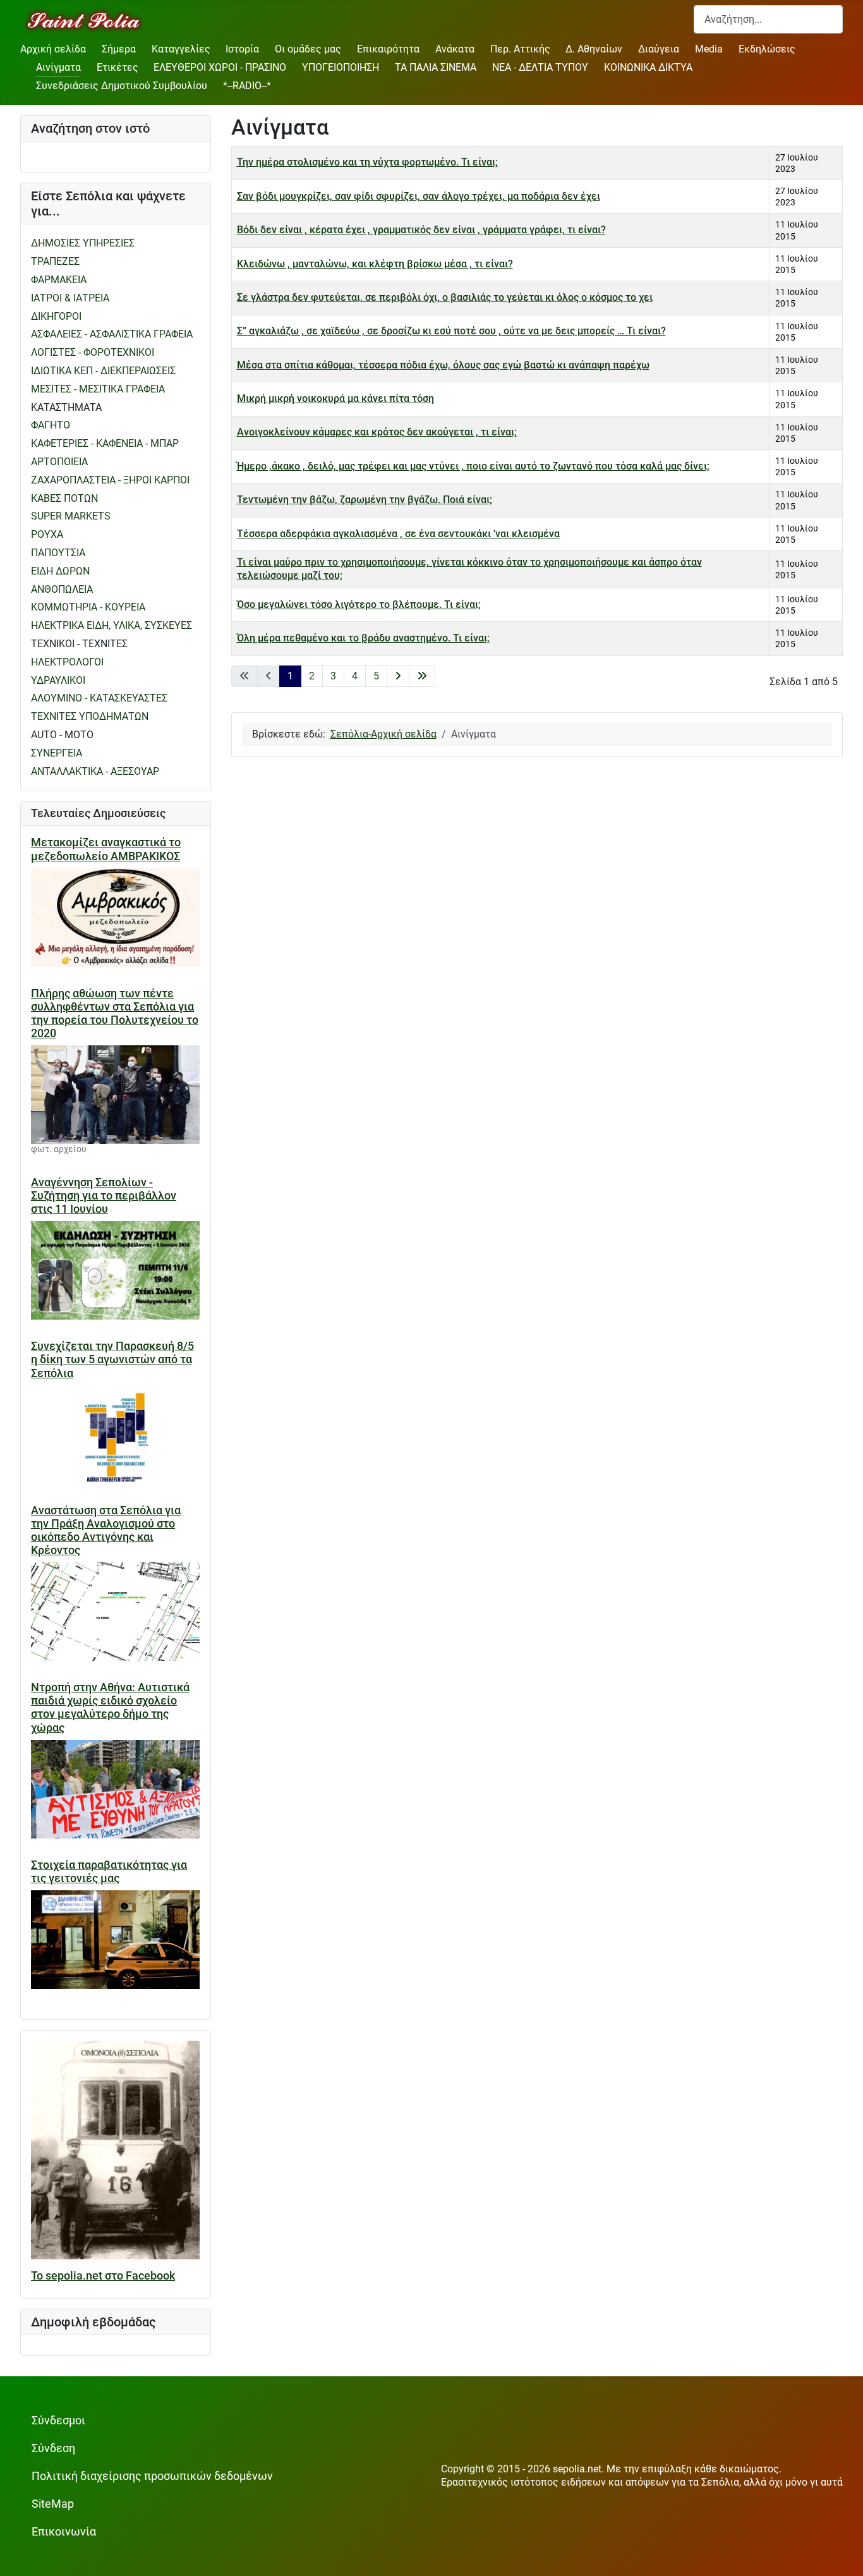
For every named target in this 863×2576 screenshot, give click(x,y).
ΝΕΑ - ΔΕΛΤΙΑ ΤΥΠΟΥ (540, 67)
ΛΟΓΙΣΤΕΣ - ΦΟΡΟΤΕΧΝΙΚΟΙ (93, 352)
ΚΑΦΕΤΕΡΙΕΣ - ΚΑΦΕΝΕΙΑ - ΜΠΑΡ (105, 443)
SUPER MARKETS (71, 516)
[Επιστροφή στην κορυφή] (841, 2554)
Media (709, 49)
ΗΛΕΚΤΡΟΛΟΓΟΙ (67, 662)
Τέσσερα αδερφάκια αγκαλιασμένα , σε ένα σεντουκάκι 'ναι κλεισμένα (398, 534)
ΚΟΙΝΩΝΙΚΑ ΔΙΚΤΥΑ (648, 67)
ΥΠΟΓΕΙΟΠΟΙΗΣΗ (341, 67)
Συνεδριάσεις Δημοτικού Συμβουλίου (122, 86)
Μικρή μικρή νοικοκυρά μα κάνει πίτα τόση (335, 398)
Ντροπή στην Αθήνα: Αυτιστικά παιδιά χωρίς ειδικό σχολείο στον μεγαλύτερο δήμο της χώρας (110, 1707)
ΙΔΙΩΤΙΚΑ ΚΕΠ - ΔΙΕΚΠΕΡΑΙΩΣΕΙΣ (103, 371)
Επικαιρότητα (388, 49)
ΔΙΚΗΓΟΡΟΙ (56, 316)
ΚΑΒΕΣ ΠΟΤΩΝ (64, 498)
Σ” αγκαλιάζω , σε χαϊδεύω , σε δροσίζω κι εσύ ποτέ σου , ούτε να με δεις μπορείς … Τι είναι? (451, 331)
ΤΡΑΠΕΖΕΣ (55, 261)
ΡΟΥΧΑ (47, 534)
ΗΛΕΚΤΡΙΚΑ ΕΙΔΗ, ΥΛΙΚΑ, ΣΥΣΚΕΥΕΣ (112, 625)
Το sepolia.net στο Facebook (103, 2276)
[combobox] (768, 19)
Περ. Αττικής (520, 49)
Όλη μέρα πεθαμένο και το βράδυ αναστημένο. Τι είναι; (363, 638)
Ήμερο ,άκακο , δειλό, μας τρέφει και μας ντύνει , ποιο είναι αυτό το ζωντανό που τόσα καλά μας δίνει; (473, 466)
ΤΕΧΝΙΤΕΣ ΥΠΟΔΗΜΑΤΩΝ (90, 716)
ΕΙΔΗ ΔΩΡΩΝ (60, 571)
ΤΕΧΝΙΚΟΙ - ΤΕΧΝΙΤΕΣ (79, 644)
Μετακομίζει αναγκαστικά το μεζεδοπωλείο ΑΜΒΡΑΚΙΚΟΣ (106, 849)
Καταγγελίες (181, 49)
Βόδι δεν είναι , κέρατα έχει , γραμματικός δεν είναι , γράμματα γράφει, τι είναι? (421, 230)
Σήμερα (119, 49)
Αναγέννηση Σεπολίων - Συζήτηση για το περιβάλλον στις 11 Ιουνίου (104, 1196)
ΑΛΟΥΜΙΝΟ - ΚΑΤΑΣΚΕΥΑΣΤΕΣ (99, 698)
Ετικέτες (118, 67)
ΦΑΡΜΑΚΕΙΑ (59, 280)
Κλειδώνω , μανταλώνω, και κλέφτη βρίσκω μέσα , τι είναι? (375, 264)
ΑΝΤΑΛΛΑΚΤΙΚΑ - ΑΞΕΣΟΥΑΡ (95, 771)
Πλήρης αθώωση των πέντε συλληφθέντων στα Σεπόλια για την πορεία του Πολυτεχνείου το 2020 (115, 1013)
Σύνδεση (53, 2448)
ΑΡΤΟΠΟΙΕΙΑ (59, 462)
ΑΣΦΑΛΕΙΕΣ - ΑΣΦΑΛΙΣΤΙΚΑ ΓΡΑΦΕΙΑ (112, 334)
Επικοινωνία (64, 2532)
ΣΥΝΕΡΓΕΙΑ (57, 753)
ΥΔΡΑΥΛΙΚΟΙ (58, 680)
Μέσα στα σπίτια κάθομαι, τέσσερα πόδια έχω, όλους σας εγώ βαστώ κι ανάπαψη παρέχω (443, 365)
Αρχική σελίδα (53, 49)
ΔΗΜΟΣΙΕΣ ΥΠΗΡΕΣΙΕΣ (83, 243)
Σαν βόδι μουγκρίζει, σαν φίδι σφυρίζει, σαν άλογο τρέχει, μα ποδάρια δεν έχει (419, 196)
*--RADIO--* (247, 86)
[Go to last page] (422, 677)
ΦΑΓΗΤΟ (51, 425)
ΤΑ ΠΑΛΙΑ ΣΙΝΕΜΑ (436, 67)
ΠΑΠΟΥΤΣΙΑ (58, 553)
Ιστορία (242, 49)
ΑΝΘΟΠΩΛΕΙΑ (62, 589)
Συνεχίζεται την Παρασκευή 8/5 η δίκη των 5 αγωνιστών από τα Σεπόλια (112, 1359)
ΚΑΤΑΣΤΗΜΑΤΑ (66, 407)
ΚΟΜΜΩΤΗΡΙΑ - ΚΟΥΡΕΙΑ (88, 607)
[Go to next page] (398, 677)
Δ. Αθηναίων (594, 49)
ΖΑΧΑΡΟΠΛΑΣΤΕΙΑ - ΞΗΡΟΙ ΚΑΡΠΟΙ (110, 480)
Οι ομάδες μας (308, 49)
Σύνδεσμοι (58, 2421)
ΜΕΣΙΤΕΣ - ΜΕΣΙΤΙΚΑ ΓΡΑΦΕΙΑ (98, 389)
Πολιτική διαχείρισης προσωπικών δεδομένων (152, 2476)
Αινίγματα (58, 67)
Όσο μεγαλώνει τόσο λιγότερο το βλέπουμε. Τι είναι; (359, 605)
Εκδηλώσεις (767, 49)
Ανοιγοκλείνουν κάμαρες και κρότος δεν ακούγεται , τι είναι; (377, 432)
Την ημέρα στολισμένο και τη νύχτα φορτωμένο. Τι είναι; (367, 162)
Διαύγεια (659, 49)
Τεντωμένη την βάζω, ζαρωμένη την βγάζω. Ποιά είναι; (365, 500)
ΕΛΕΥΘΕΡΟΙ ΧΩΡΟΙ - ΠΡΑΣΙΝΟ (220, 67)
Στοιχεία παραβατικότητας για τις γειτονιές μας (109, 1872)
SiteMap (53, 2504)
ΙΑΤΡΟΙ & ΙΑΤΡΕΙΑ (70, 298)
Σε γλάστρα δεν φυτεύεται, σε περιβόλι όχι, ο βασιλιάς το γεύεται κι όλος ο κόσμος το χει (445, 297)
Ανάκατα (455, 49)
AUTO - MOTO (62, 735)
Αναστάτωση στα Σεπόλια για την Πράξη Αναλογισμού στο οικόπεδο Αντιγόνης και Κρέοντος (106, 1530)
